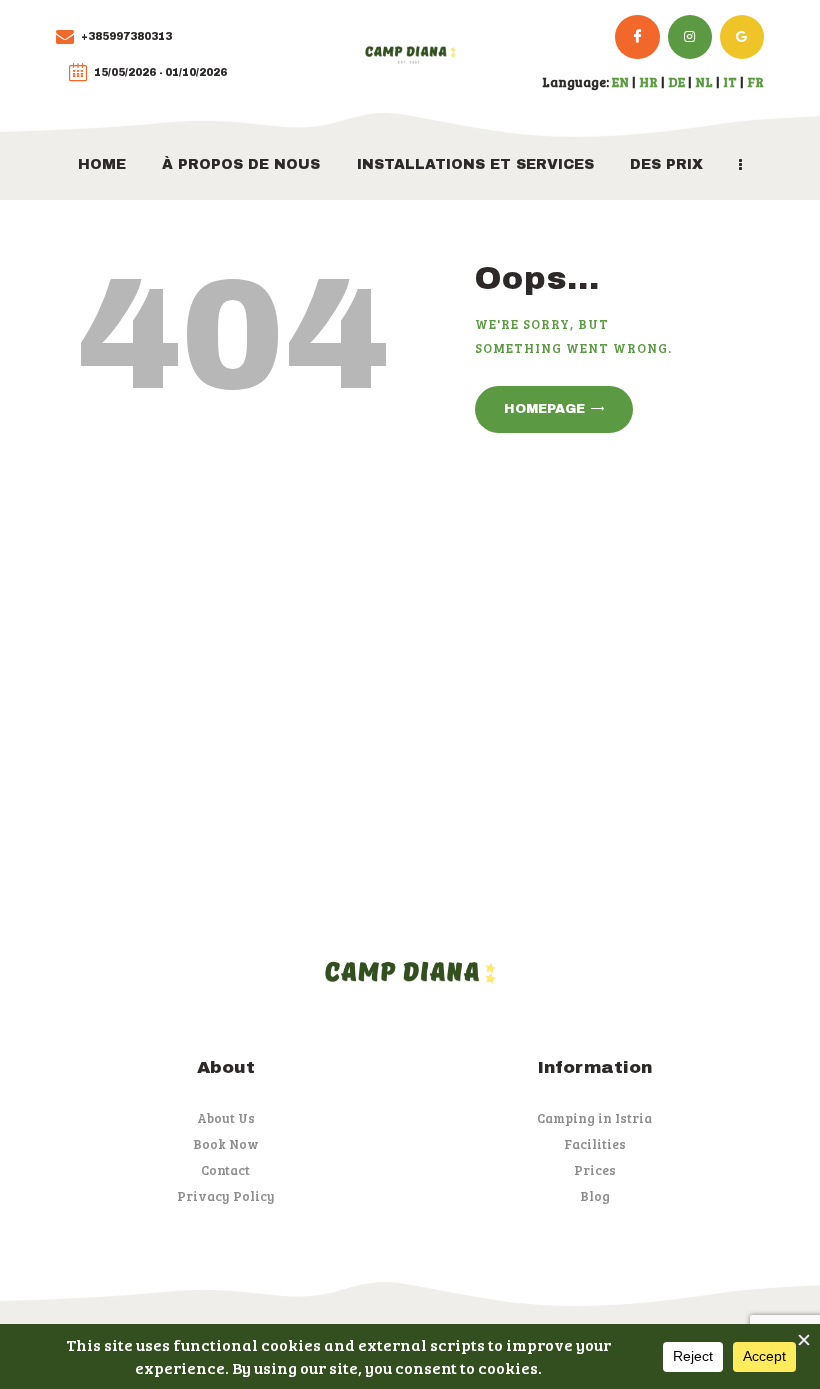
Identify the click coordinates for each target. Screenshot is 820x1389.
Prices (595, 1170)
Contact (225, 1170)
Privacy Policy (226, 1196)
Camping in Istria (594, 1118)
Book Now (226, 1144)
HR (648, 82)
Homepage (544, 409)
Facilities (595, 1144)
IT (730, 82)
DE (676, 82)
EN (620, 82)
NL (704, 82)
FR (755, 82)
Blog (595, 1196)
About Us (226, 1118)
